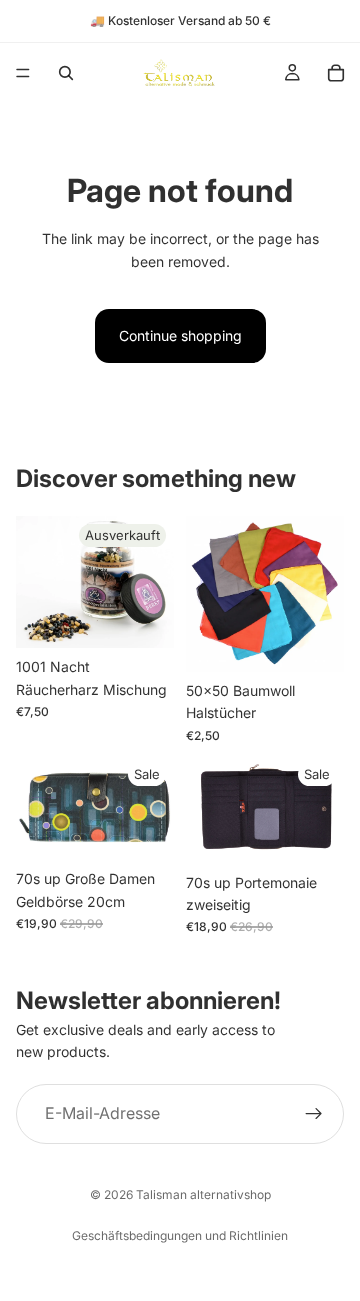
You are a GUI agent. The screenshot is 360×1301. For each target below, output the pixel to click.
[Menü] (23, 73)
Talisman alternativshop (203, 1194)
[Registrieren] (314, 1114)
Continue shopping (180, 335)
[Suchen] (66, 73)
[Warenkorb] (336, 73)
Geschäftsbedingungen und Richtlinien (180, 1235)
